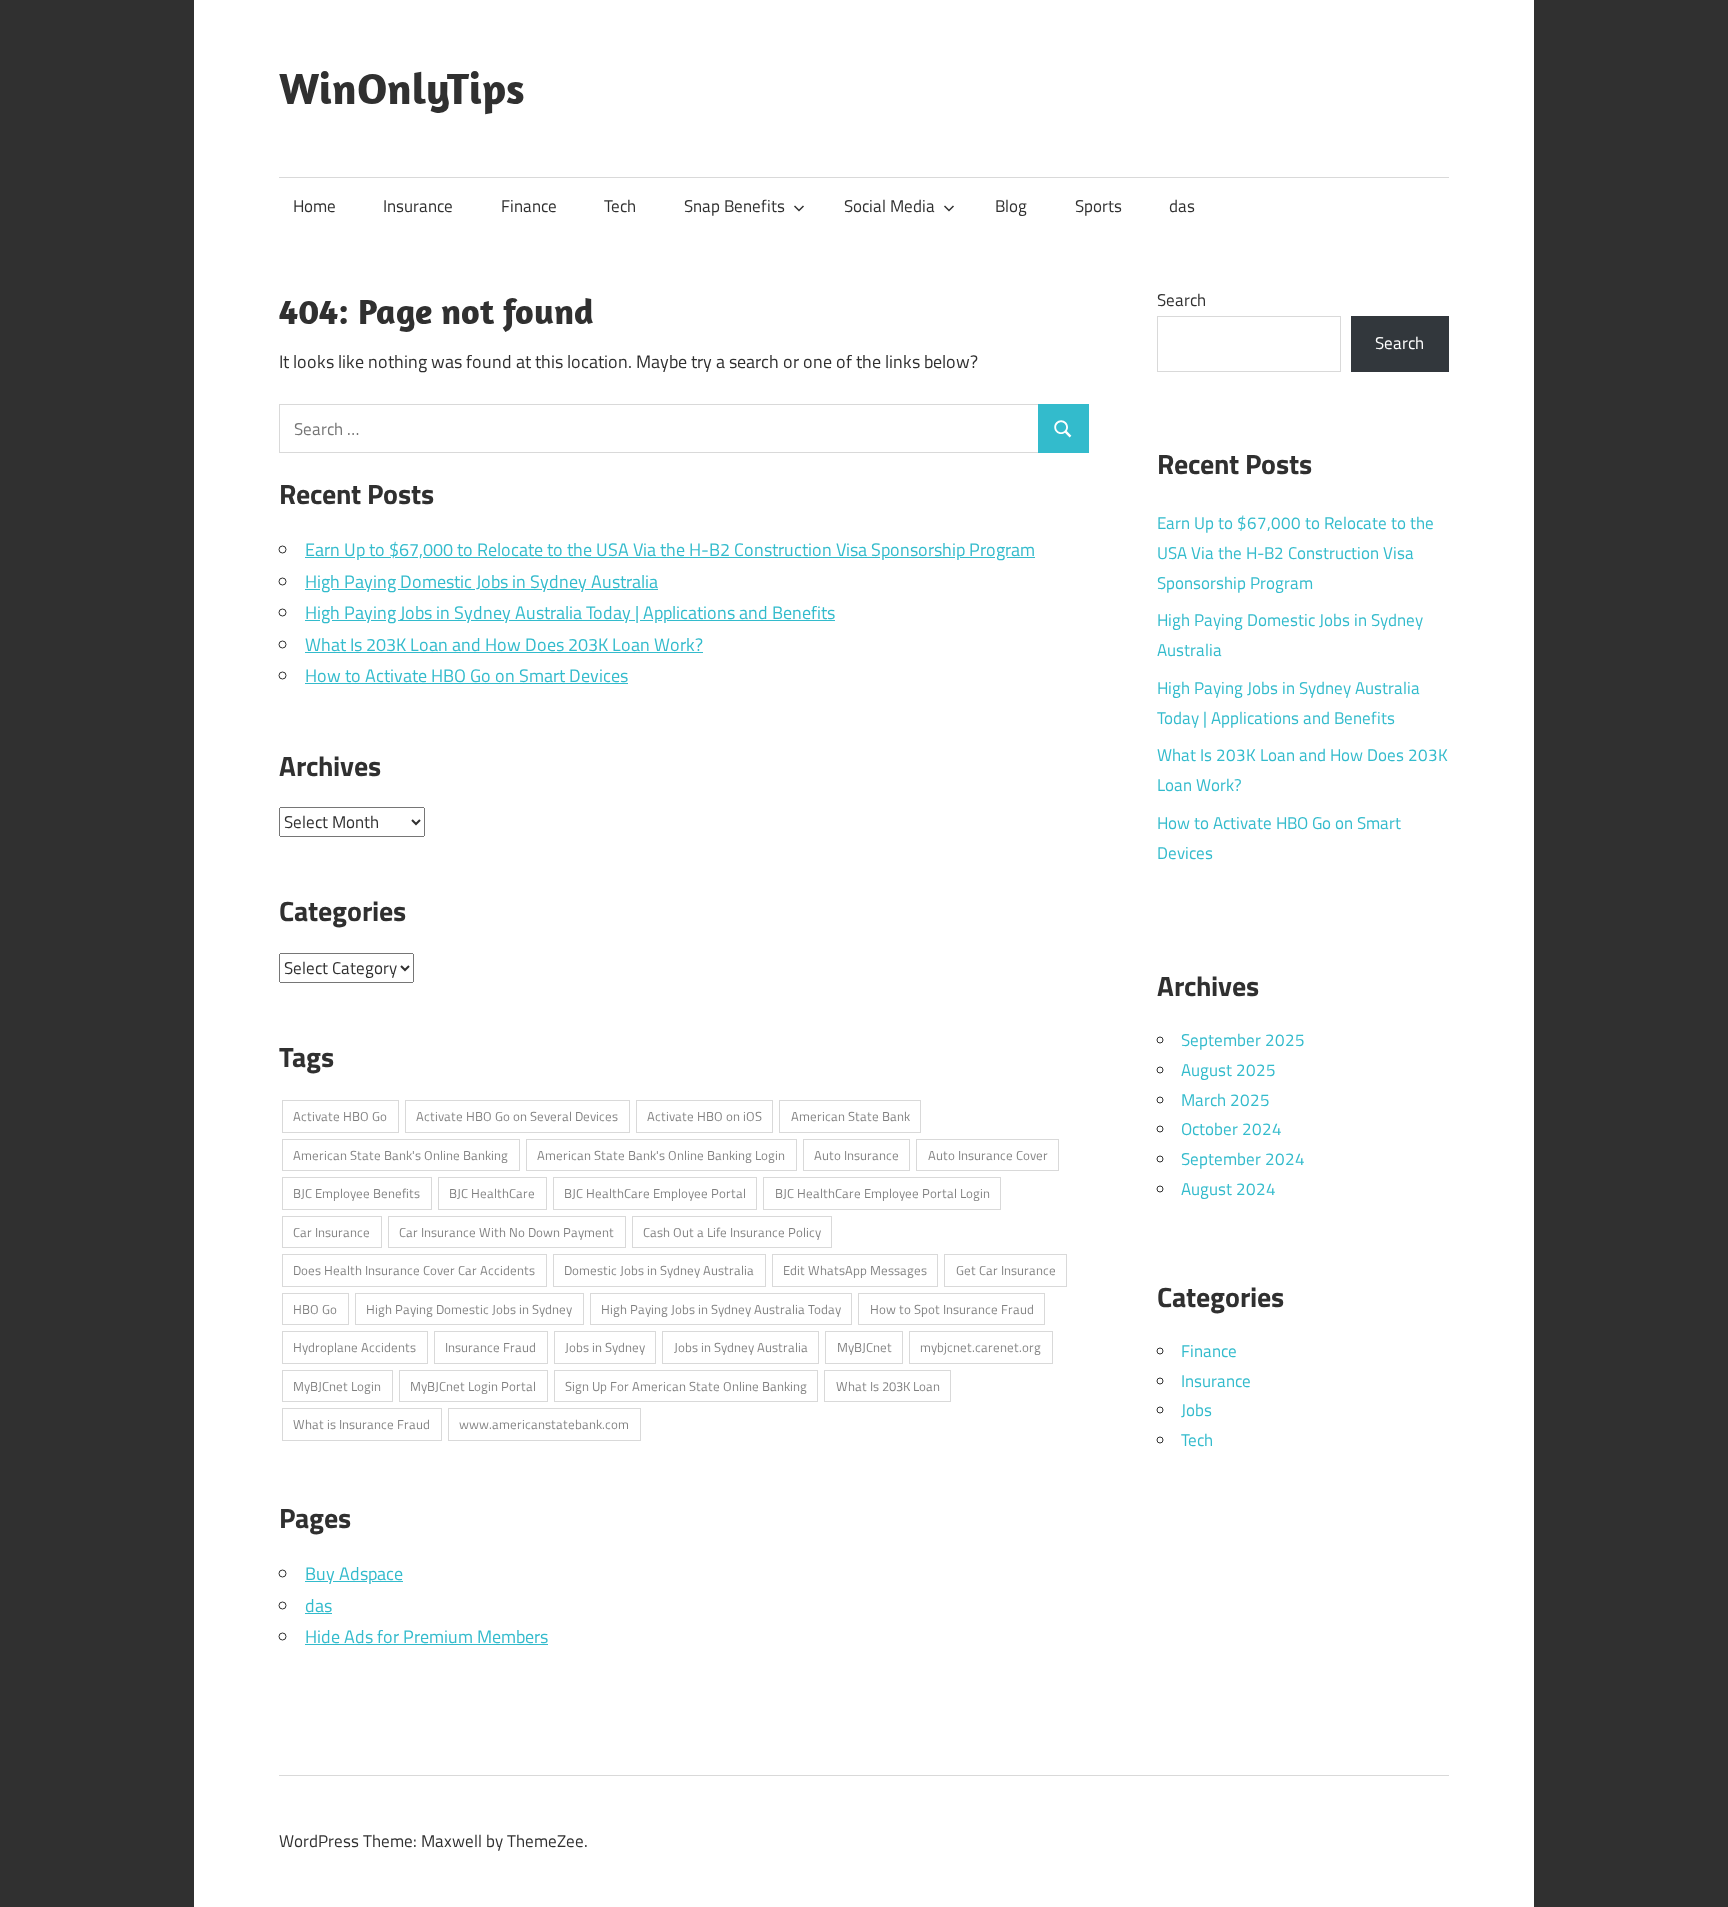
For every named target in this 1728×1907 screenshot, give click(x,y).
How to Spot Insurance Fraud (952, 1309)
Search (1181, 300)
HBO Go (315, 1309)
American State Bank (850, 1116)
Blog (1011, 206)
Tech (620, 206)
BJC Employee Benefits (356, 1193)
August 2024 (1228, 1189)
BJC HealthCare (492, 1193)
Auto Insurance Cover (988, 1155)
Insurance (418, 206)
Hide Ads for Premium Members (426, 1636)
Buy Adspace (354, 1573)
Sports (1098, 206)
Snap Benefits (734, 206)
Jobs (1196, 1410)
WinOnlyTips (402, 88)
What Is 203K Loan (888, 1386)
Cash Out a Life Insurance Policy (732, 1232)
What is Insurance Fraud (361, 1424)
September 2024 (1243, 1159)
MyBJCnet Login (337, 1386)
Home (314, 206)
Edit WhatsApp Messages (855, 1270)
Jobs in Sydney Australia (741, 1347)
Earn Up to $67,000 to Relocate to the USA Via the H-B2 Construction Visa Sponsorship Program (670, 549)
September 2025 (1243, 1040)
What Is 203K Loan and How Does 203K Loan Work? (504, 644)
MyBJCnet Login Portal (473, 1386)
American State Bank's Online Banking (400, 1155)
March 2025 (1225, 1100)
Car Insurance (331, 1232)
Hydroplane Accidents (354, 1347)
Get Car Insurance (1006, 1270)
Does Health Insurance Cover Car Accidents (414, 1270)
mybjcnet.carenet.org (980, 1347)
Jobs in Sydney (605, 1347)
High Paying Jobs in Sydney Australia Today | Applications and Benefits (570, 612)
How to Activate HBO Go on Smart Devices (466, 675)
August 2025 (1228, 1070)
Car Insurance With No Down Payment (506, 1232)
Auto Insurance (856, 1155)
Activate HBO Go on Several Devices (517, 1116)
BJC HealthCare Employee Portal (655, 1193)
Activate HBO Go (340, 1116)
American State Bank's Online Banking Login (661, 1155)
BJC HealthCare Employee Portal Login (882, 1193)
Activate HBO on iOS (704, 1116)
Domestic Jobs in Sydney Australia (659, 1270)
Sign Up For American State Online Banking (686, 1386)
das (1182, 206)
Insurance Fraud (490, 1347)
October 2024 (1231, 1129)
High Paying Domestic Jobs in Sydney (469, 1309)
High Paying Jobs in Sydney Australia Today (721, 1309)
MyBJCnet (864, 1347)
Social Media (889, 206)
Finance (529, 206)
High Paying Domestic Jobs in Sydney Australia (481, 581)
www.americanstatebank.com (544, 1424)
